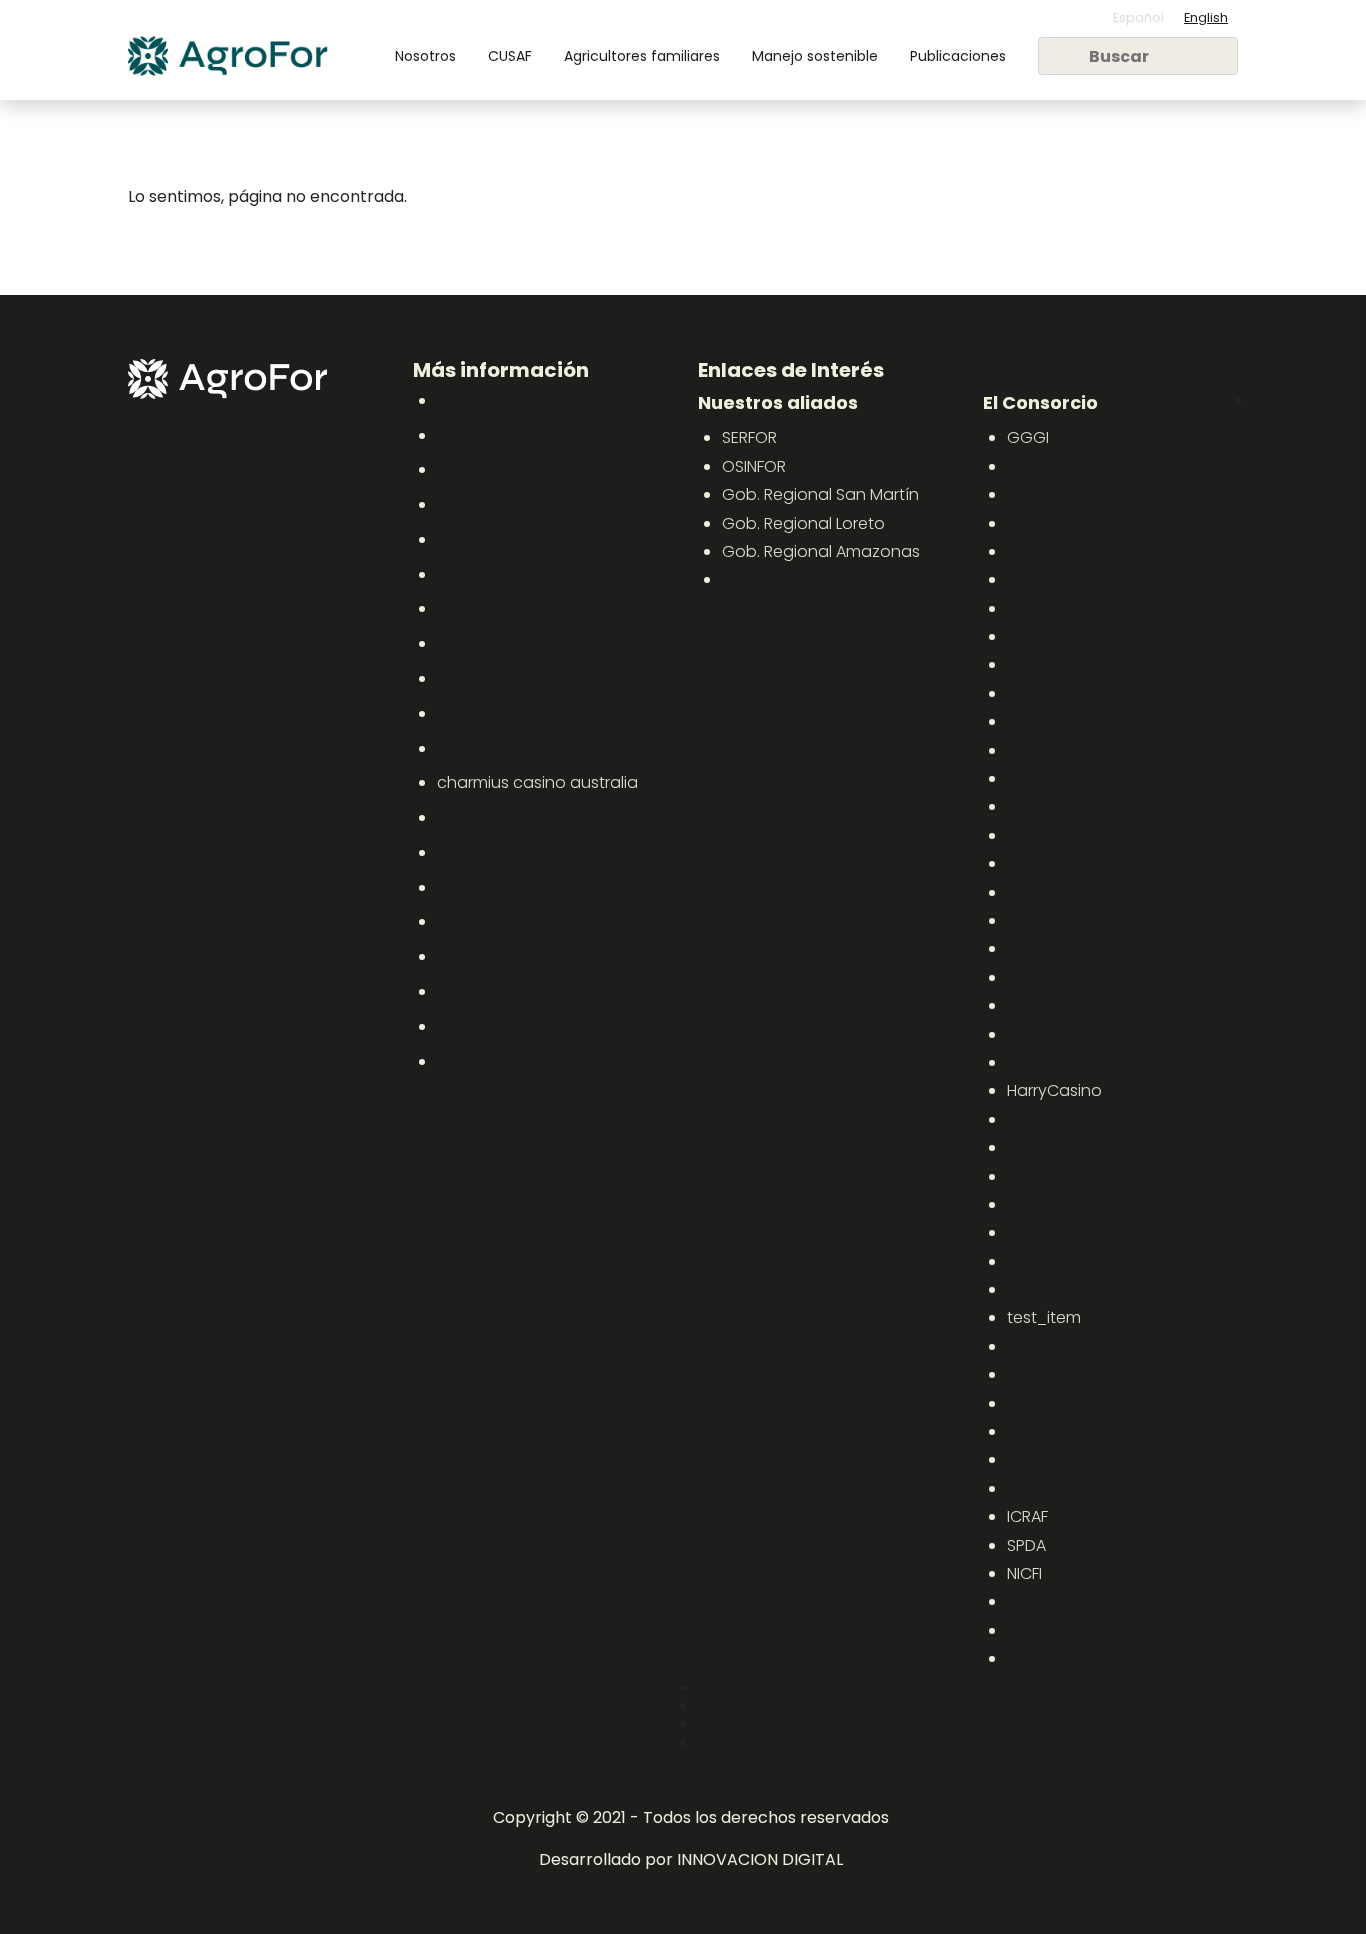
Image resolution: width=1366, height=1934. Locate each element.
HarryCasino (1054, 1090)
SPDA (1026, 1545)
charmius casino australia (537, 782)
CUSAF (510, 56)
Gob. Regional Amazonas (821, 551)
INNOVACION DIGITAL (760, 1859)
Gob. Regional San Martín (820, 494)
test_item (1044, 1317)
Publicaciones (958, 56)
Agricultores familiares (642, 56)
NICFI (1024, 1573)
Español (1138, 17)
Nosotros (425, 56)
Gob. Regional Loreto (803, 523)
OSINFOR (754, 466)
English (1206, 17)
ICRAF (1027, 1516)
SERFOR (749, 437)
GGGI (1028, 437)
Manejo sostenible (815, 56)
